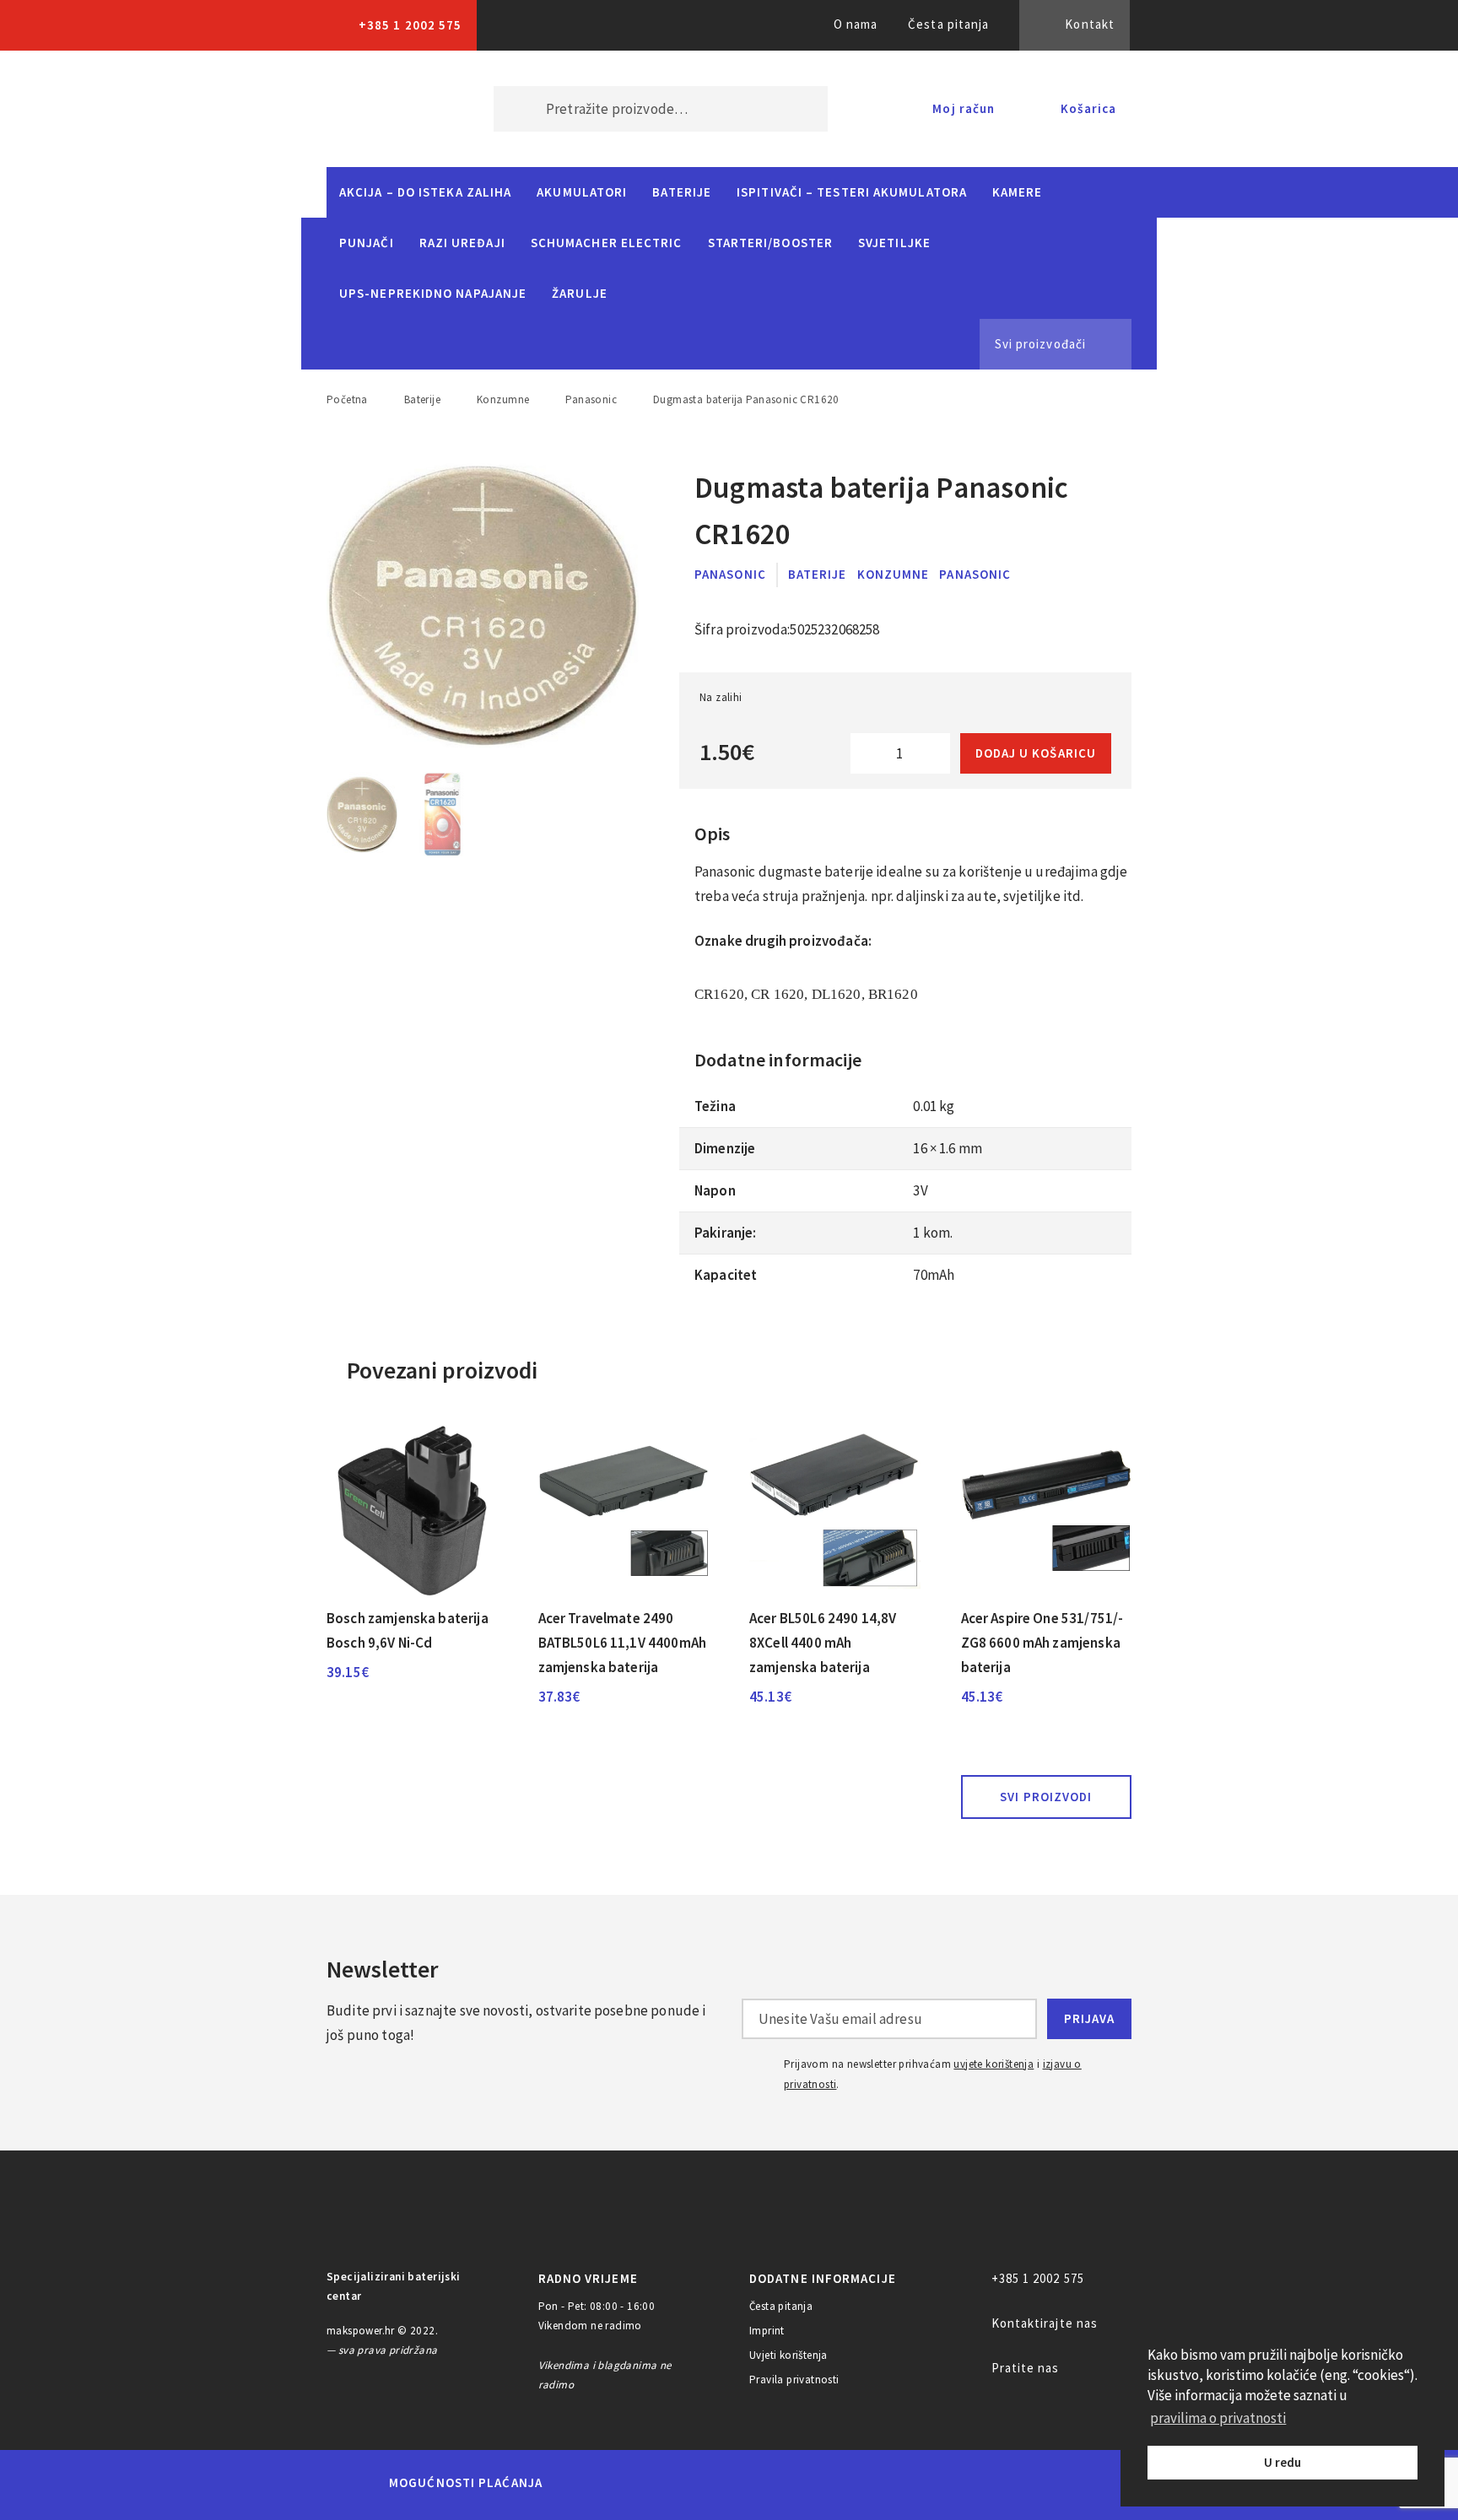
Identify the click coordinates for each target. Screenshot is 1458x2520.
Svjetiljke (894, 243)
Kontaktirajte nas (1045, 2323)
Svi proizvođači (1040, 344)
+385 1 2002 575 (410, 25)
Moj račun (964, 108)
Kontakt (1090, 24)
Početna (347, 399)
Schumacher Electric (607, 243)
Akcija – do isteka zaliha (425, 192)
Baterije (682, 192)
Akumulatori (582, 192)
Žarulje (580, 293)
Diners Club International (782, 2482)
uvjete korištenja (994, 2064)
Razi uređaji (462, 243)
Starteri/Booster (770, 243)
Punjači (367, 243)
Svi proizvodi (1046, 1797)
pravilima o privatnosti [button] (1218, 2418)
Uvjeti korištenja (788, 2355)
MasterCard (584, 2483)
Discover (861, 2483)
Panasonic (591, 399)
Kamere (1018, 192)
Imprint (767, 2331)
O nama (856, 24)
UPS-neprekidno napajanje (433, 293)
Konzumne (503, 399)
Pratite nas (1026, 2368)
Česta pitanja (948, 24)
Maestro (642, 2483)
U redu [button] (1282, 2462)
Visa (703, 2483)
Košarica (1088, 108)
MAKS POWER (385, 109)
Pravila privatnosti (794, 2380)
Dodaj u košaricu (1036, 753)
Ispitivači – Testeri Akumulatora (852, 192)
